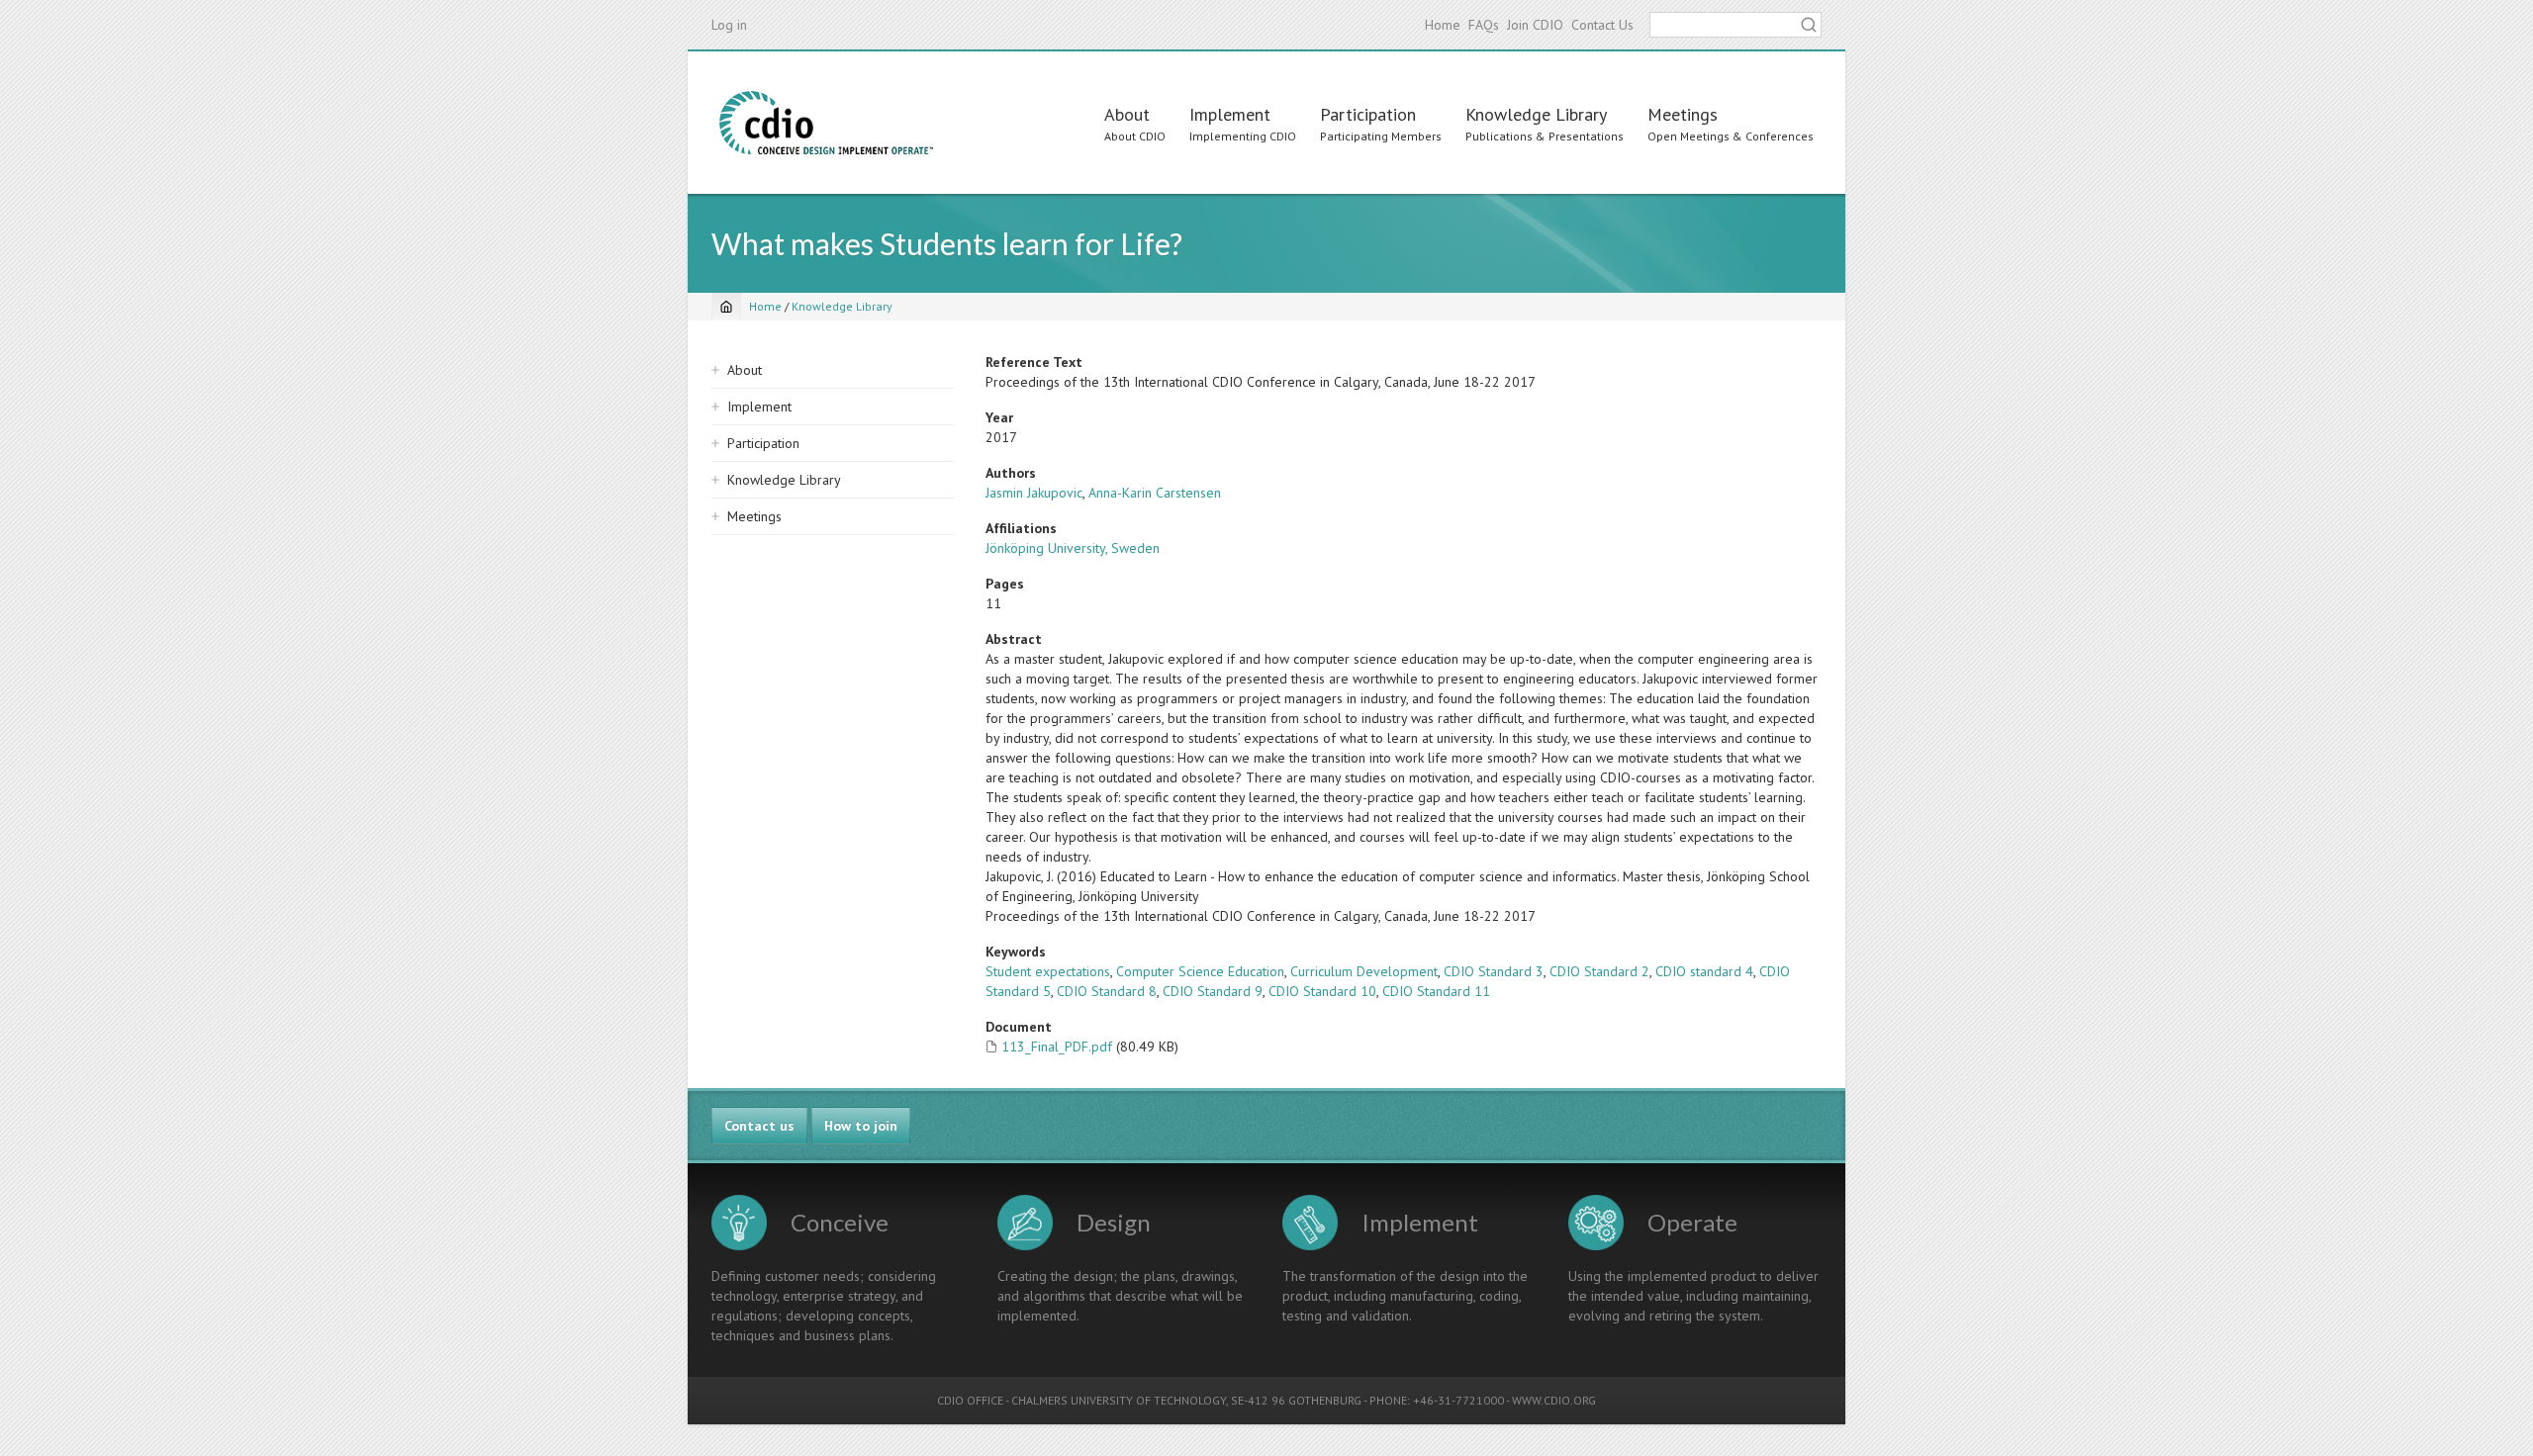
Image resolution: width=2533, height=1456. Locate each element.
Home (1443, 25)
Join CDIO (1535, 25)
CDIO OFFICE (970, 1400)
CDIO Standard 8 (1107, 991)
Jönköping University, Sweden (1073, 548)
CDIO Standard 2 (1599, 971)
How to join (861, 1126)
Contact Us (1602, 25)
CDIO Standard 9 (1213, 991)
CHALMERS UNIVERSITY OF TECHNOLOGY (1119, 1400)
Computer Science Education (1200, 971)
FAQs (1484, 25)
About (1127, 114)
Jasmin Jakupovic (1034, 493)
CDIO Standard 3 (1494, 971)
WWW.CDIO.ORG (1554, 1400)
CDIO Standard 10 (1322, 991)
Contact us (759, 1126)
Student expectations (1048, 971)
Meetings (1683, 114)
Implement (1230, 114)
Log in (729, 25)
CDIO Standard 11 (1436, 991)
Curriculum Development (1364, 971)
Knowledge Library (1536, 114)
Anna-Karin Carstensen (1155, 493)
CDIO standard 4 (1704, 971)
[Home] (826, 123)
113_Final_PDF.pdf (1057, 1046)
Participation (1368, 114)
